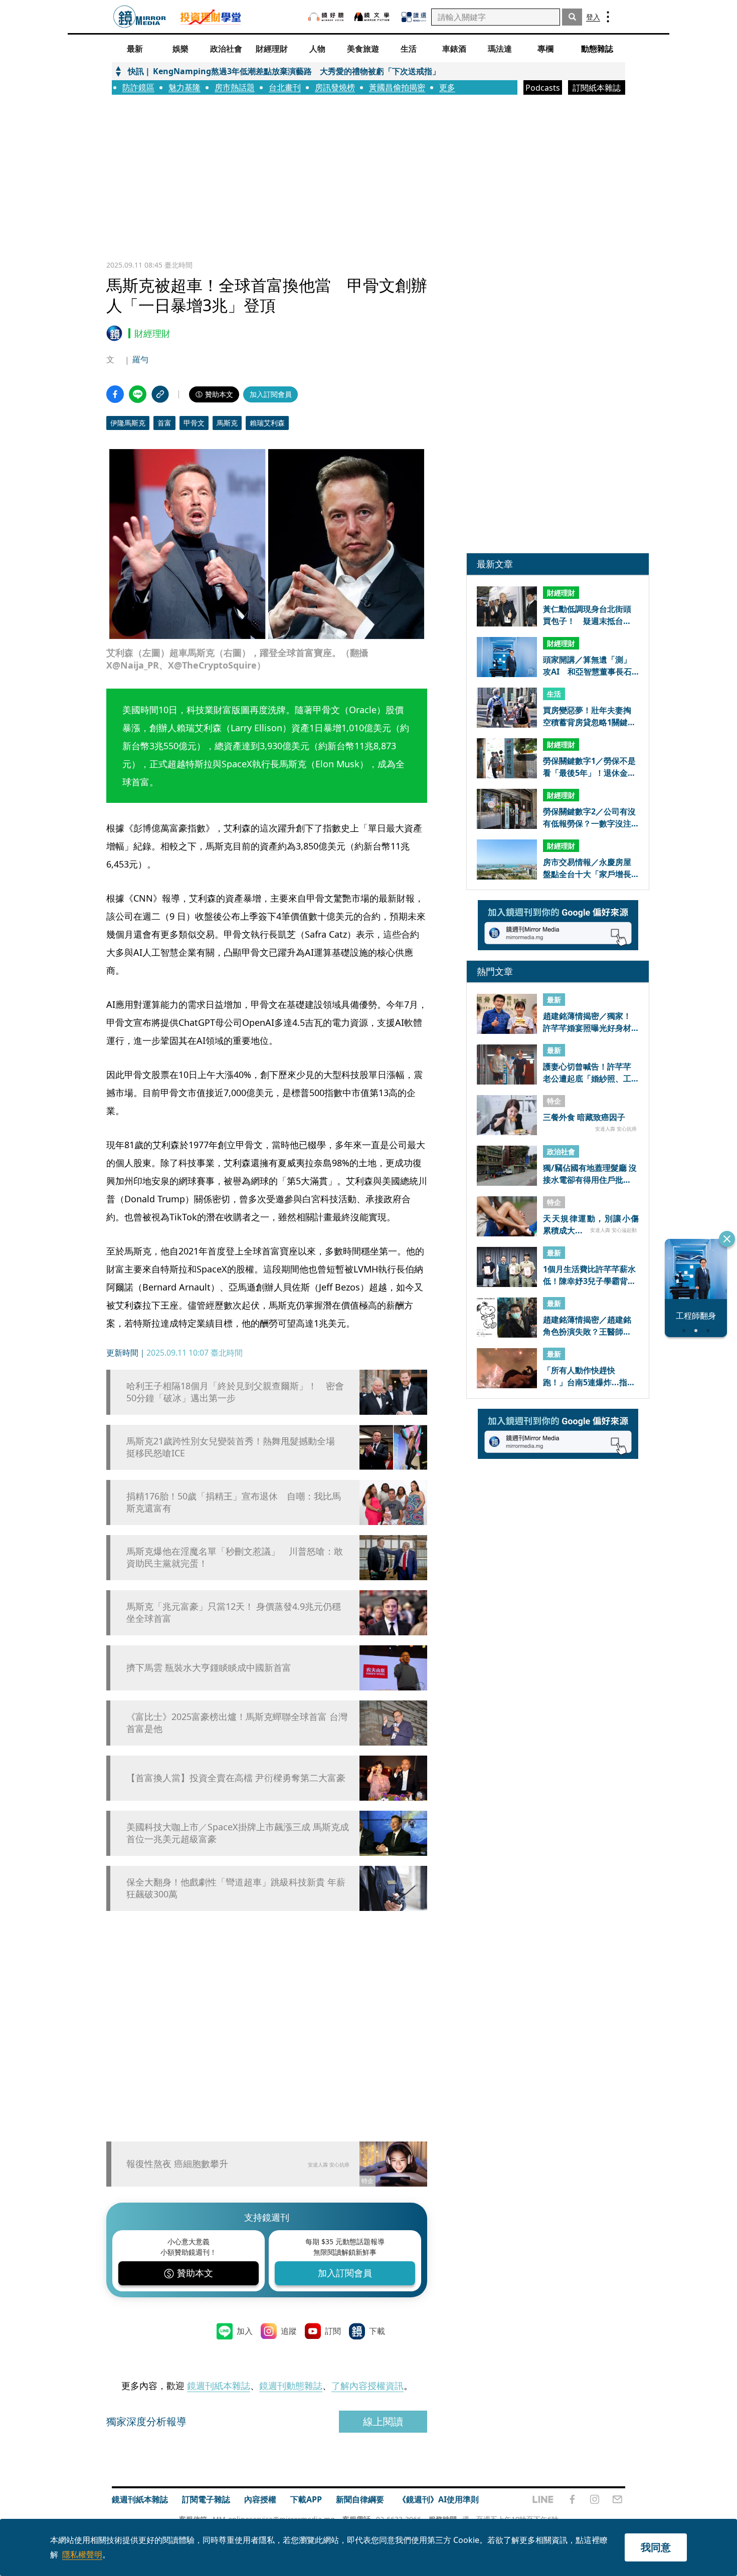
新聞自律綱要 (360, 2499)
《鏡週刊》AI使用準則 (438, 2499)
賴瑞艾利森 (267, 423)
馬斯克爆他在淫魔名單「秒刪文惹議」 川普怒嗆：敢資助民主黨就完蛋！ (235, 1557)
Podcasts (543, 88)
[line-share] (138, 394)
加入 (245, 2331)
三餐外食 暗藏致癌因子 (584, 1118)
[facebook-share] (115, 394)
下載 (377, 2331)
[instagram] (595, 2499)
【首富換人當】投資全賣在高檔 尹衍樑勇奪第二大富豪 (236, 1778)
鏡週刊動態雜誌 (291, 2386)
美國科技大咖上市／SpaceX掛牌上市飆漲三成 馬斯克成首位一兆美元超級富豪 (238, 1833)
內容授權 (260, 2499)
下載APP (306, 2499)
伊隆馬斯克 (128, 423)
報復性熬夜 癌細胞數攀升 (177, 2164)
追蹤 (289, 2331)
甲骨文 (194, 423)
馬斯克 (227, 423)
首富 (164, 423)
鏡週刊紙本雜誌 (219, 2386)
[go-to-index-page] (140, 17)
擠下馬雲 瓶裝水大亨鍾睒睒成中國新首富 (209, 1668)
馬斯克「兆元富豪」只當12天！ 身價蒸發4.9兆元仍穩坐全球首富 (234, 1612)
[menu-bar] (608, 17)
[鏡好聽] (326, 17)
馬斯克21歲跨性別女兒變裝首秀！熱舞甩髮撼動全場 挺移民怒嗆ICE (235, 1447)
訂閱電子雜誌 (206, 2499)
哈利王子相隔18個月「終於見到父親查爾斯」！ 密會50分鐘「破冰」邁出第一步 (235, 1392)
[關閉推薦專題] (727, 1239)
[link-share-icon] (160, 394)
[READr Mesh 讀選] (414, 17)
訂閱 (333, 2331)
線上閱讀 (383, 2421)
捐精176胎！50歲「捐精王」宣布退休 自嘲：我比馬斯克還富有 (234, 1502)
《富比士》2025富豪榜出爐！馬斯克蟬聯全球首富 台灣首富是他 (237, 1723)
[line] (543, 2499)
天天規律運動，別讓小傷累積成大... (591, 1224)
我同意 (656, 2547)
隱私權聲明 (82, 2554)
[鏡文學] (373, 17)
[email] (617, 2499)
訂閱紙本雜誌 (597, 88)
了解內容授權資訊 (367, 2386)
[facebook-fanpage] (572, 2499)
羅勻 (140, 359)
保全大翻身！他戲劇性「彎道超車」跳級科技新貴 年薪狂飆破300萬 (236, 1888)
